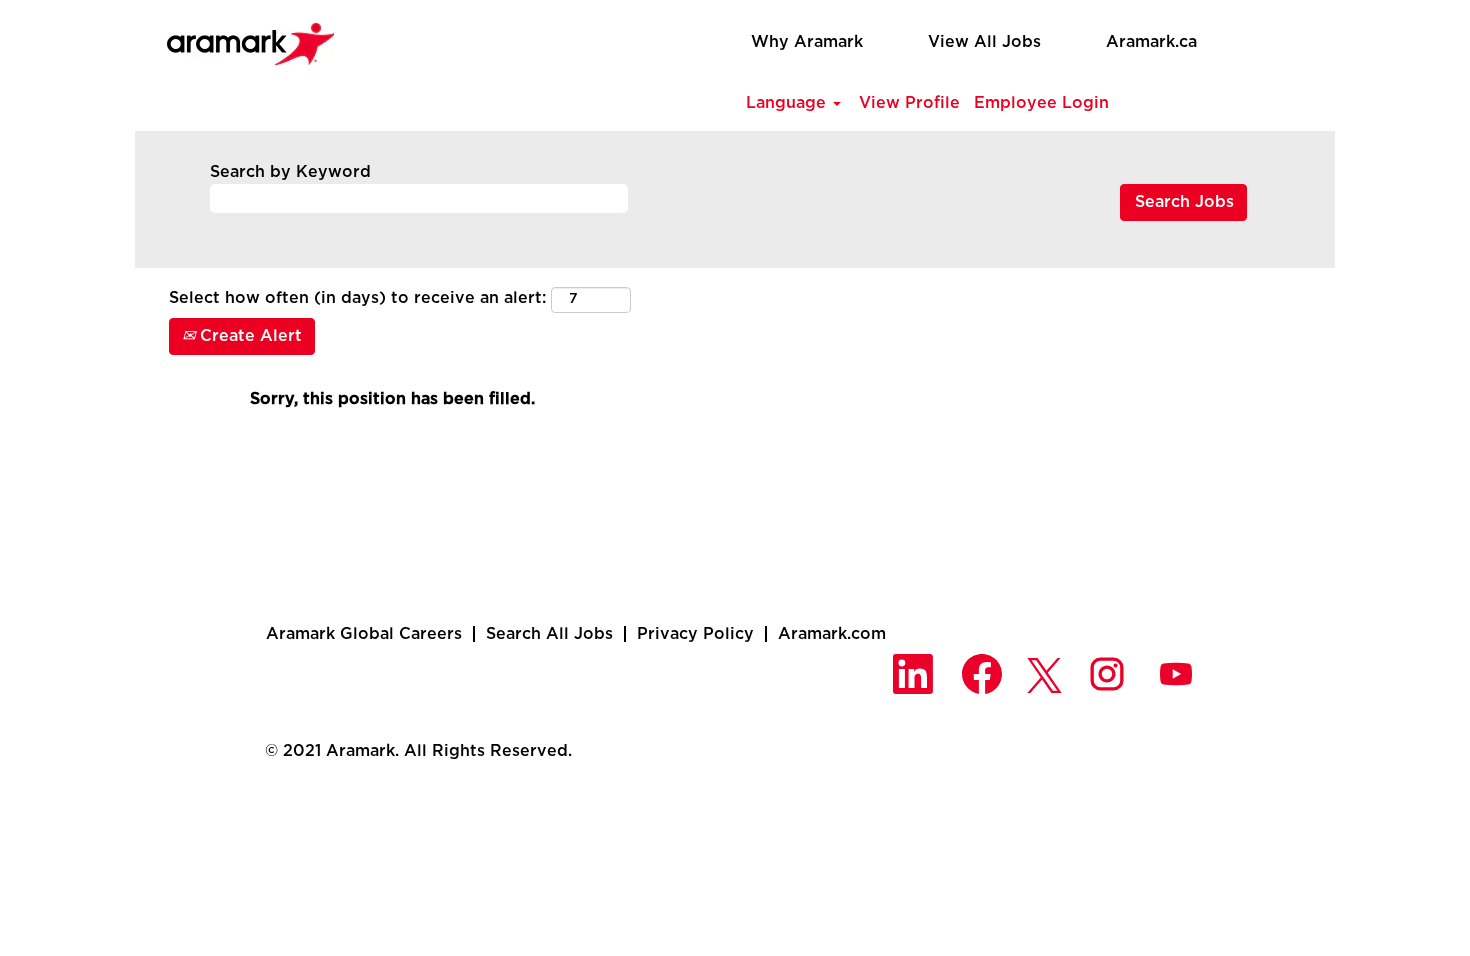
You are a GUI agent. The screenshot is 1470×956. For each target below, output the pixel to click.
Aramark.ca (1151, 42)
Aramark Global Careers (364, 634)
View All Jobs (984, 42)
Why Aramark (807, 42)
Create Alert (248, 336)
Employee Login (1041, 103)
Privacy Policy (695, 634)
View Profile (909, 103)
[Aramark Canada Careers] (240, 38)
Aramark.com (832, 634)
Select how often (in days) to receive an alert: (357, 298)
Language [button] (788, 103)
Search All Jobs (549, 634)
